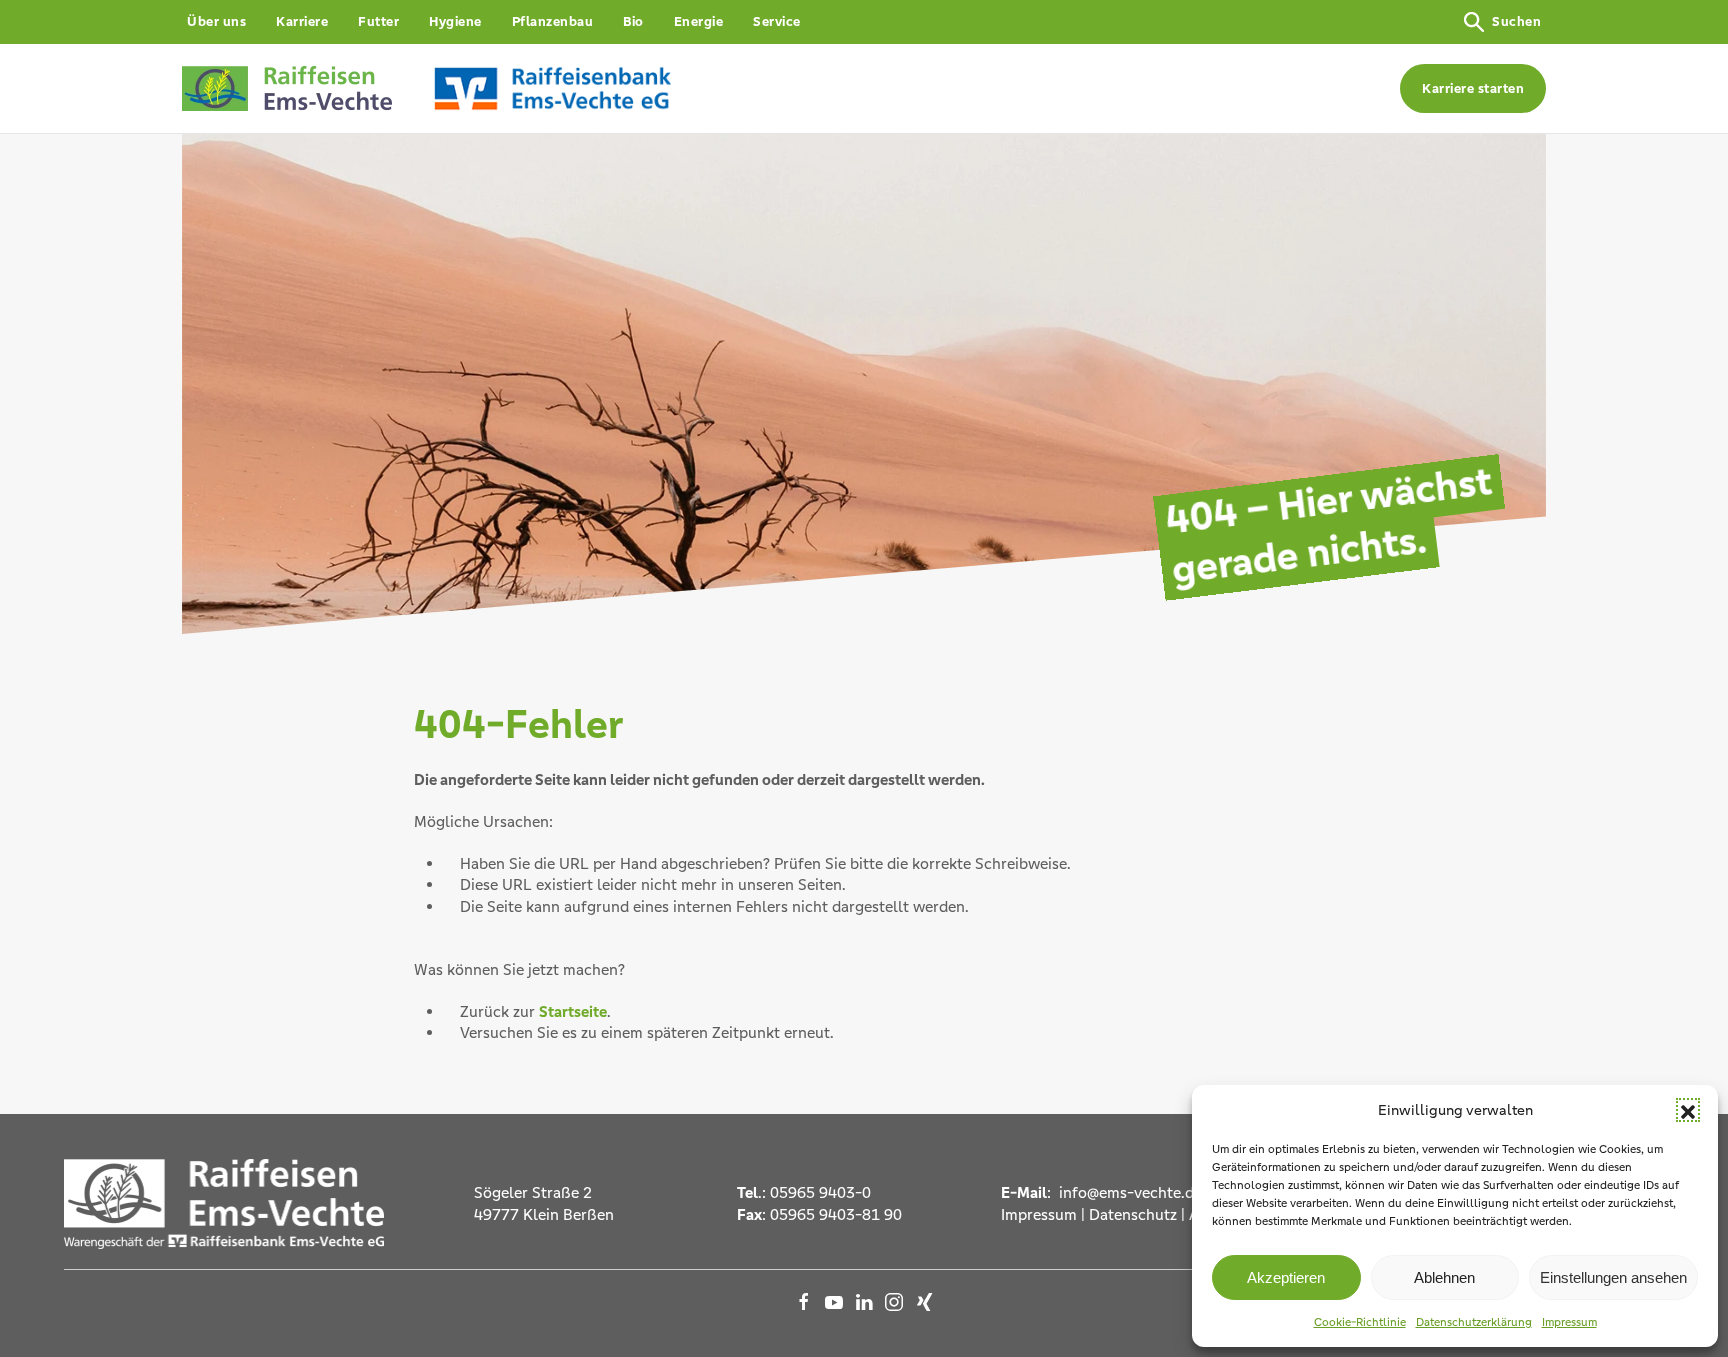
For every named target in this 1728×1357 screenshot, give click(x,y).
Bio (633, 21)
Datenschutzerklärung (1474, 1322)
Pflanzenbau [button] (553, 21)
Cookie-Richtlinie (1360, 1322)
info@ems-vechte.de (1128, 1192)
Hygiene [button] (455, 21)
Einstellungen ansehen (1613, 1277)
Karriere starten (1473, 88)
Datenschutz (1133, 1214)
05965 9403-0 (820, 1192)
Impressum (1569, 1322)
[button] (1688, 1110)
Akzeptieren (1286, 1277)
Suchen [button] (1516, 21)
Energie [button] (699, 21)
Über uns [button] (216, 21)
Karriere (302, 21)
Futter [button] (378, 21)
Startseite (573, 1011)
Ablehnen (1444, 1277)
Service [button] (777, 21)
